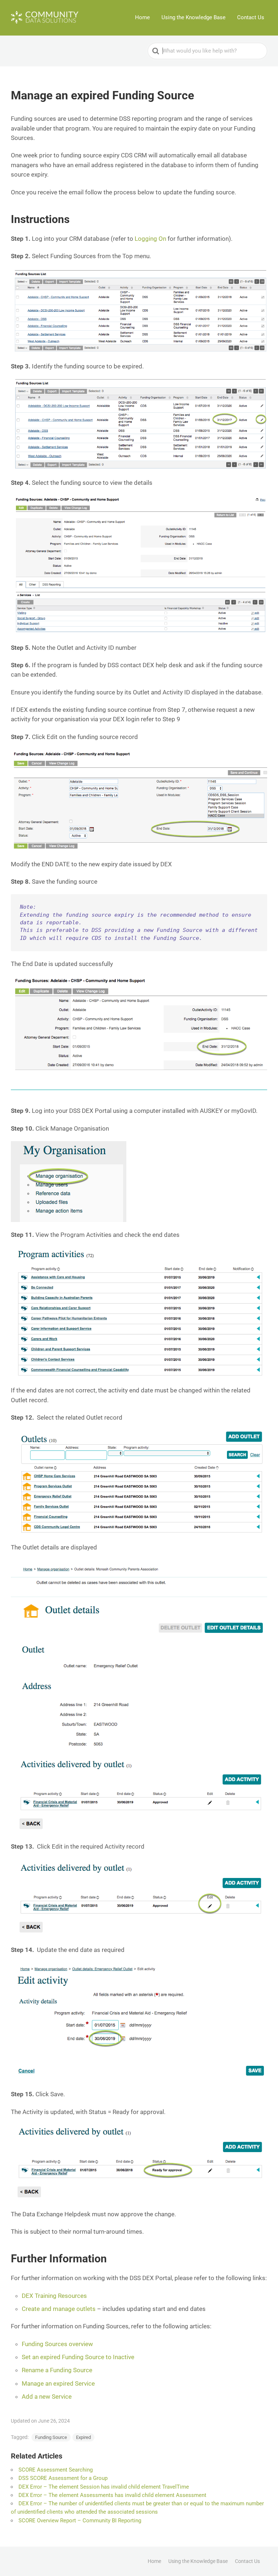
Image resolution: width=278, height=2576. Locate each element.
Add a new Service (47, 2397)
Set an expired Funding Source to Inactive (78, 2357)
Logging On (150, 239)
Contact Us (251, 17)
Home (142, 17)
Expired (83, 2437)
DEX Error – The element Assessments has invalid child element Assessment (112, 2495)
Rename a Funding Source (57, 2370)
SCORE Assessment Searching (56, 2470)
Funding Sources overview (57, 2344)
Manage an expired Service (58, 2383)
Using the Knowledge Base (193, 17)
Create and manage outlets (59, 2309)
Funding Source (51, 2437)
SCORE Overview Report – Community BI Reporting (80, 2521)
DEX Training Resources (54, 2296)
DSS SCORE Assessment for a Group (63, 2478)
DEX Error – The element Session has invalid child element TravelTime (104, 2487)
